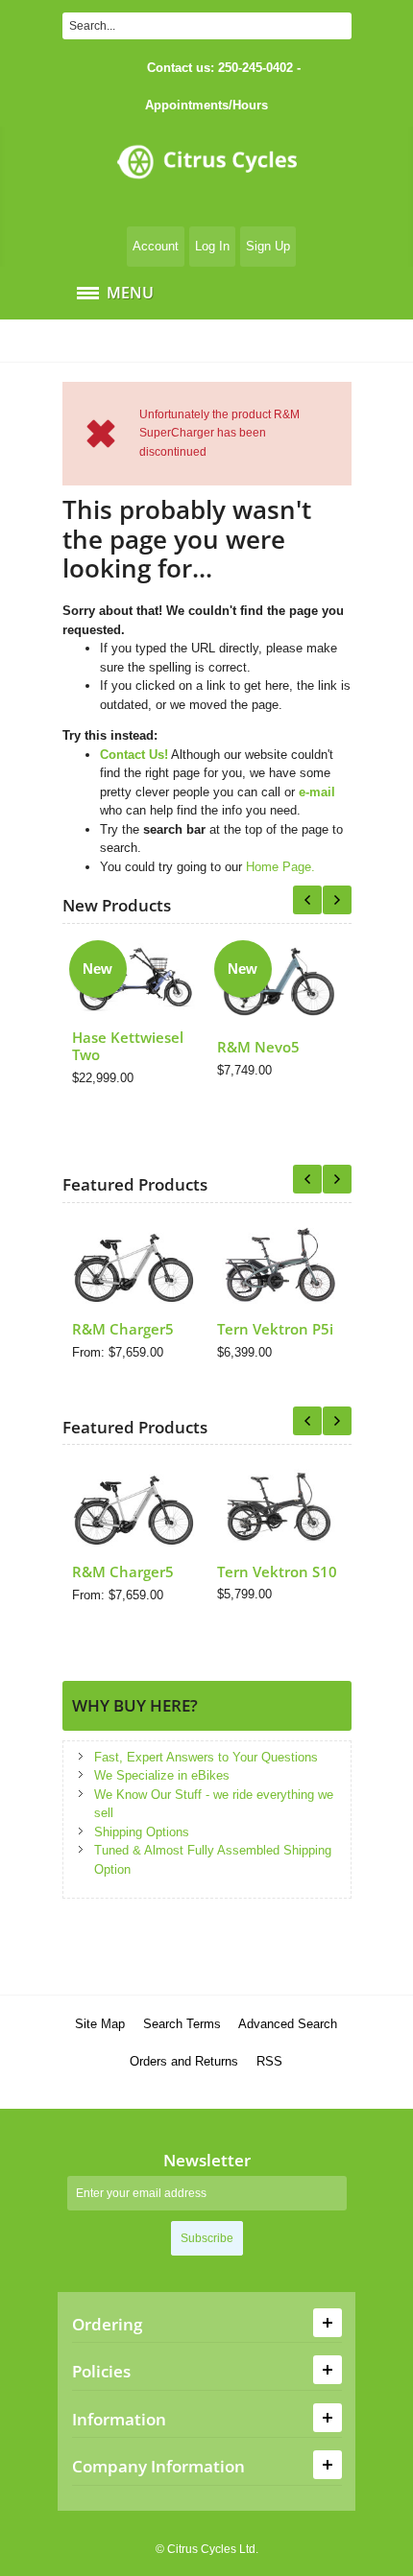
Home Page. (280, 867)
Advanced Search (288, 2024)
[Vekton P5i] (280, 1264)
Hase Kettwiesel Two (128, 1046)
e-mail (317, 792)
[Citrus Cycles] (207, 174)
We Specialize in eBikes (162, 1775)
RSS (269, 2061)
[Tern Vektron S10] (280, 1506)
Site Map (100, 2024)
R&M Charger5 (123, 1329)
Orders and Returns (184, 2061)
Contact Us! (134, 755)
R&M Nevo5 (258, 1047)
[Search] (338, 26)
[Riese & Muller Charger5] (135, 1264)
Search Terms (182, 2024)
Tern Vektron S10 (277, 1572)
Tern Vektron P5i (275, 1329)
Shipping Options (142, 1832)
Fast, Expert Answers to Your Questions (206, 1757)
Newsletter (207, 2160)
